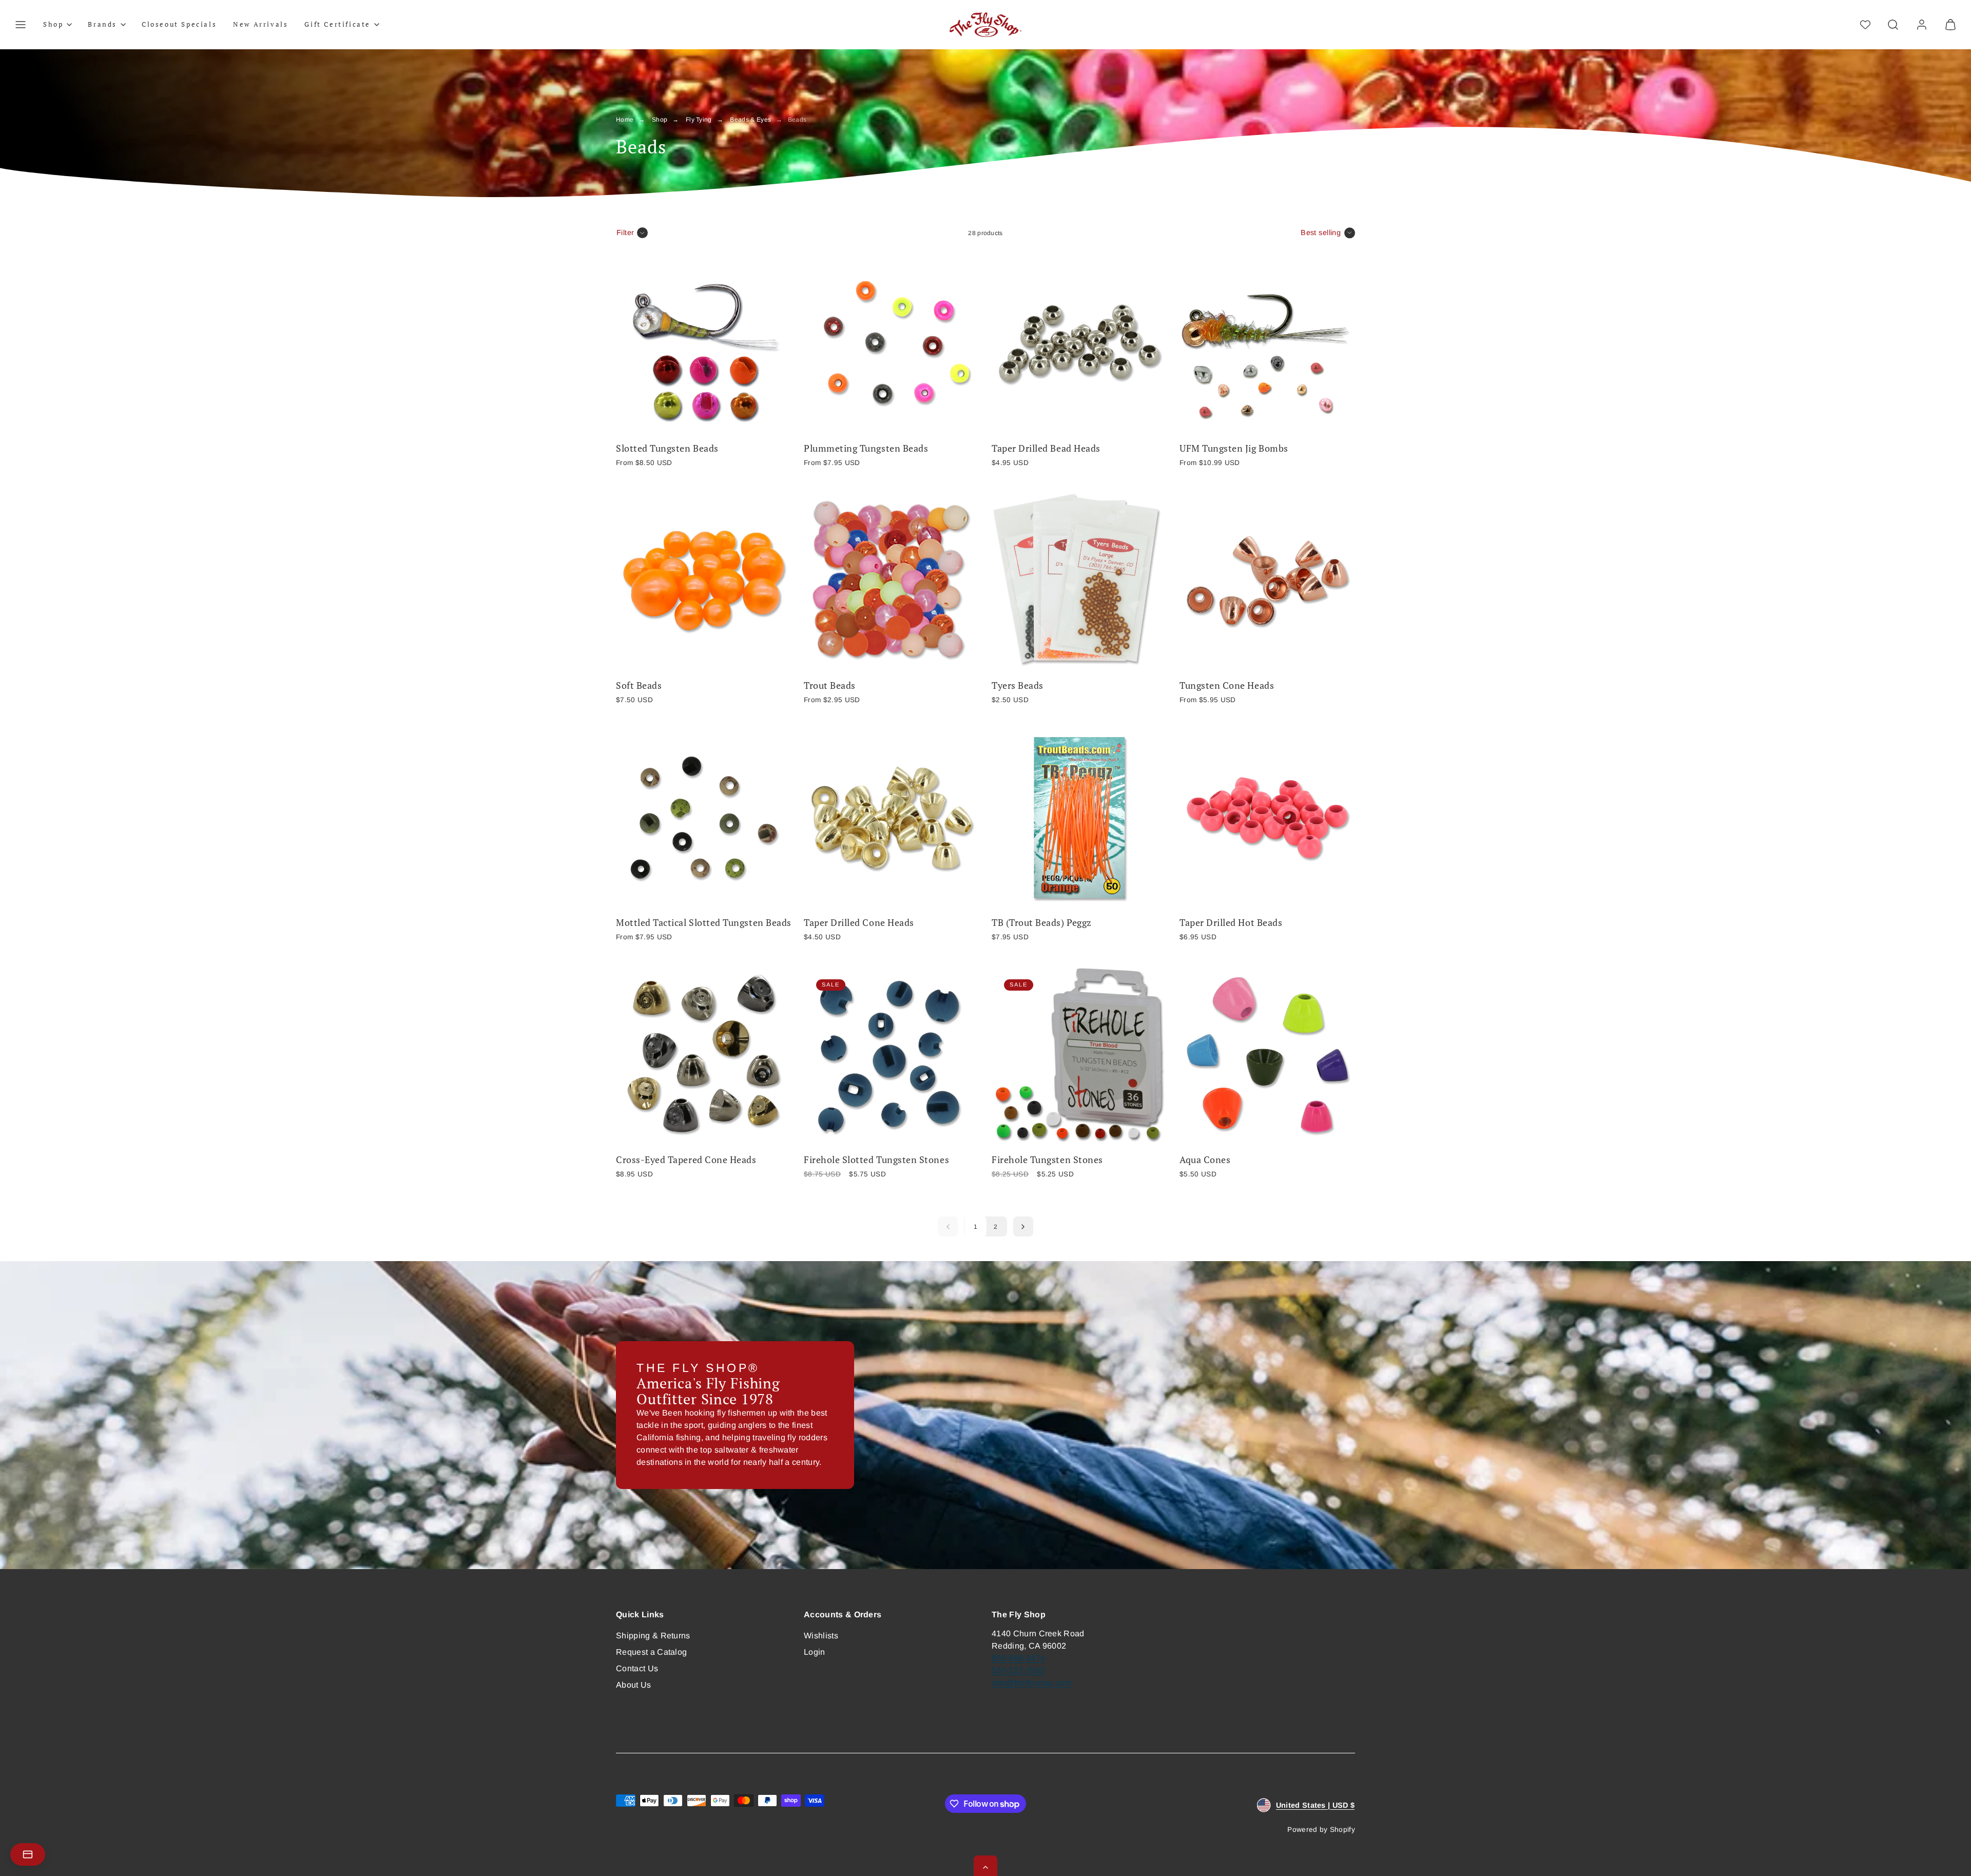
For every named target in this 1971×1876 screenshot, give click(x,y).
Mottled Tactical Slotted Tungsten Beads (704, 923)
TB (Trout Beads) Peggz (1042, 923)
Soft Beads (639, 685)
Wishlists (821, 1636)
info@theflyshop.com (1031, 1683)
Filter (625, 233)
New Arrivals (260, 24)
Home (625, 120)
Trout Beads (830, 685)
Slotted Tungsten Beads (667, 448)
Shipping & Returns (653, 1636)
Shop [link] (53, 24)
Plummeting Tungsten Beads (866, 448)
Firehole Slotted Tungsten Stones (876, 1160)
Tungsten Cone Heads (1227, 685)
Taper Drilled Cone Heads (859, 923)
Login (815, 1652)
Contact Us (637, 1668)
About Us (634, 1685)
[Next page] (1023, 1226)
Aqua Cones (1205, 1160)
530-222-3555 (1018, 1670)
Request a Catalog (651, 1652)
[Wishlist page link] (1865, 25)
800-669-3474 (1018, 1658)
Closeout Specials (179, 24)
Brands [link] (102, 24)
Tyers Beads (1018, 685)
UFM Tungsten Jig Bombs (1234, 448)
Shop (660, 120)
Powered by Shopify (1321, 1830)
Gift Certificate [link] (337, 24)
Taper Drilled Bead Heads (1046, 448)
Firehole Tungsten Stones (1047, 1160)
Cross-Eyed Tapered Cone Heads (686, 1160)
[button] (21, 25)
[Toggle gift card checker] (28, 1854)
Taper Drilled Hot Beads (1231, 923)
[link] (1922, 25)
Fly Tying (699, 120)
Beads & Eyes (750, 120)
